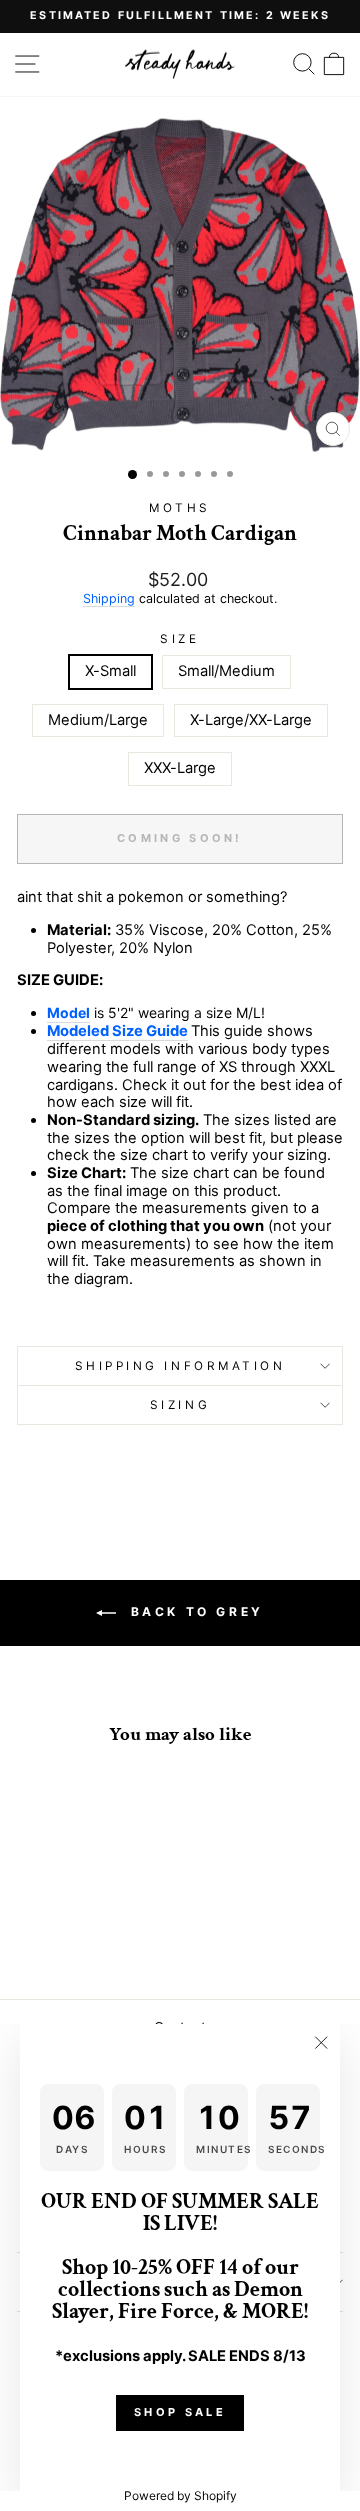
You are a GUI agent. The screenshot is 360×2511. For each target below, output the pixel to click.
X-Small (110, 671)
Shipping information (180, 1366)
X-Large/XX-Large (251, 720)
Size (179, 639)
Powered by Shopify (180, 2495)
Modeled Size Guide (117, 1031)
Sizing (180, 1405)
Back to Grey (194, 1612)
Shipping (109, 598)
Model (68, 1013)
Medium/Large (98, 720)
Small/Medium (226, 671)
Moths (180, 508)
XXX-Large (180, 768)
